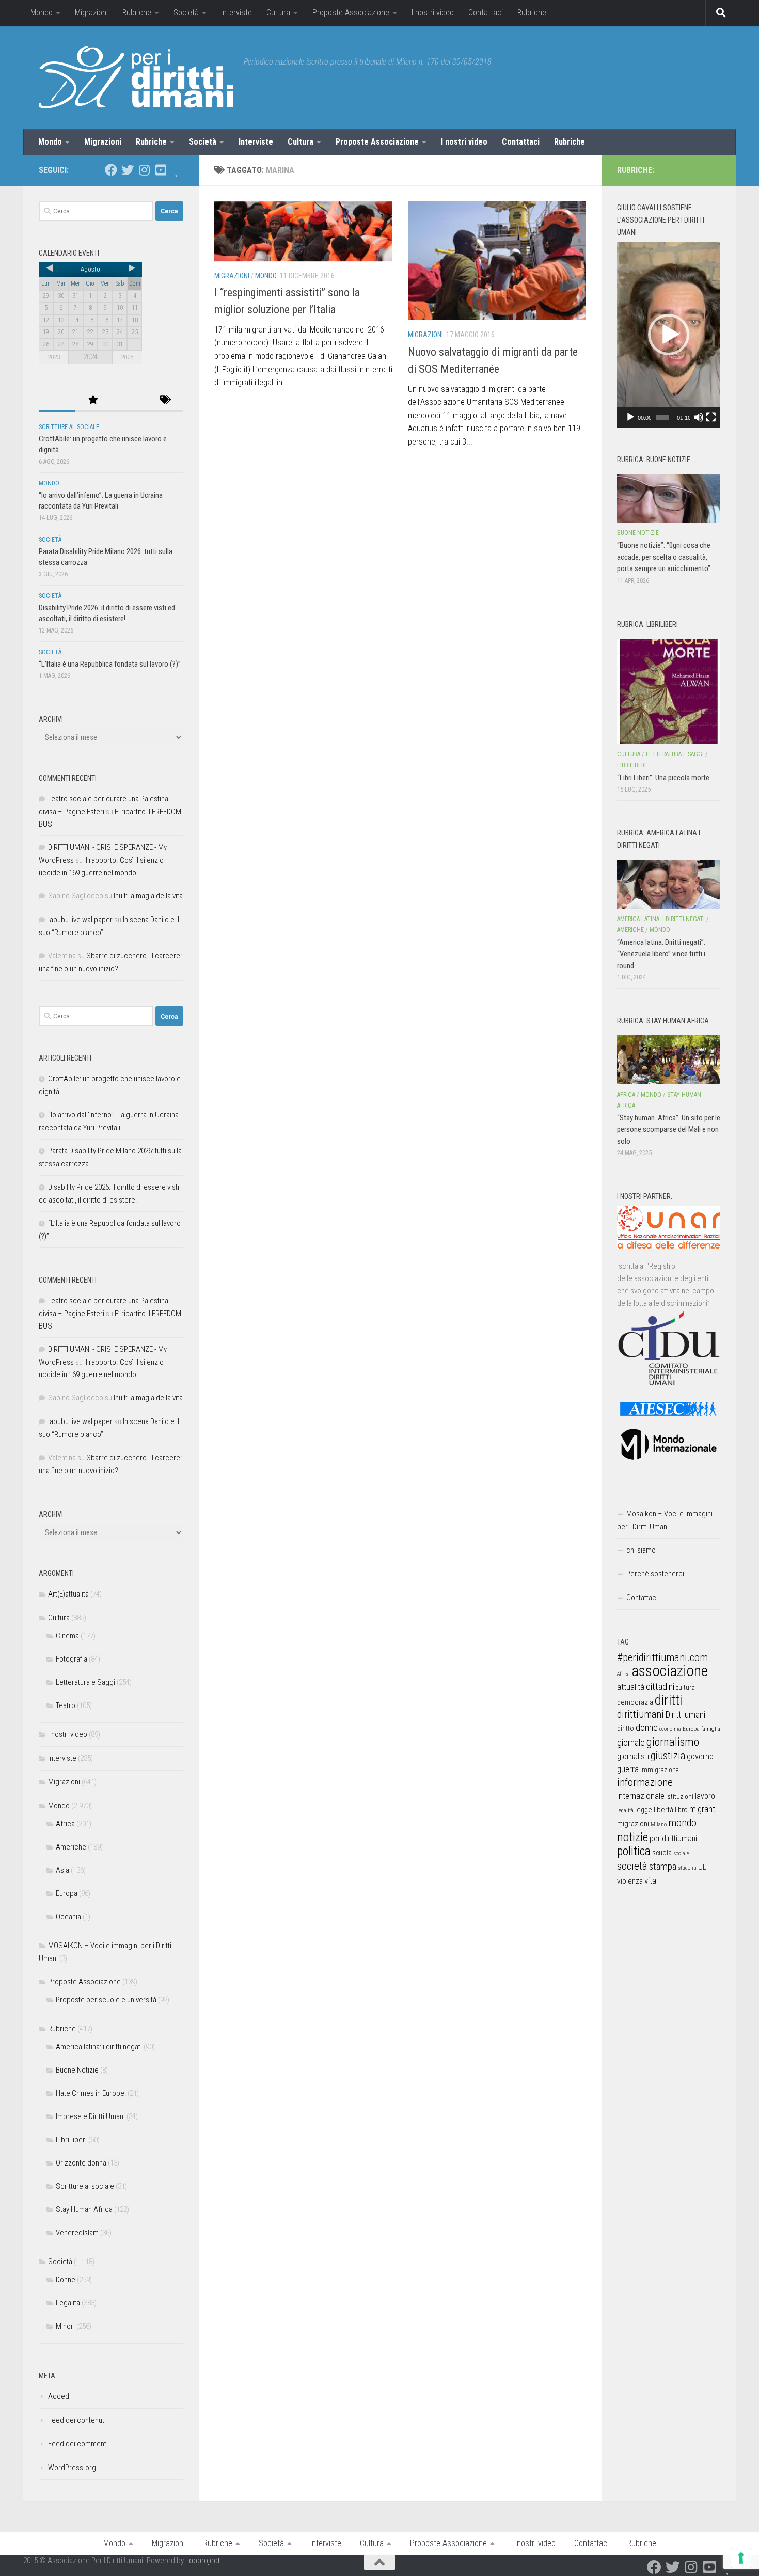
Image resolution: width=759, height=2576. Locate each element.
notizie (632, 1837)
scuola (662, 1853)
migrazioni (633, 1824)
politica (634, 1851)
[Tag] (165, 400)
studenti (687, 1868)
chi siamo (641, 1550)
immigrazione (659, 1770)
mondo (682, 1823)
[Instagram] (144, 170)
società (632, 1866)
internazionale (641, 1796)
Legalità (68, 2303)
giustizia (668, 1756)
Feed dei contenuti (77, 2420)
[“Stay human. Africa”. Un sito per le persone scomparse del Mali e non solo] (669, 1060)
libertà (663, 1810)
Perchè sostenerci (655, 1574)
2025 (127, 357)
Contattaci (486, 13)
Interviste (236, 13)
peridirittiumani (673, 1838)
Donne (66, 2280)
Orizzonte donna (81, 2163)
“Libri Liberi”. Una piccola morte (663, 778)
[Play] (630, 417)
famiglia (711, 1729)
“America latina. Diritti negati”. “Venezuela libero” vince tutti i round (661, 954)
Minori (65, 2326)
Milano (659, 1824)
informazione (645, 1782)
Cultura (278, 13)
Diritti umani (685, 1715)
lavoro (705, 1796)
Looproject (203, 2561)
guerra (628, 1769)
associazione (670, 1671)
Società (186, 13)
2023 (54, 357)
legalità (625, 1810)
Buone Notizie (77, 2070)
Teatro (66, 1705)
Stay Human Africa (84, 2209)
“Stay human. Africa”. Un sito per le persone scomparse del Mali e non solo (669, 1129)
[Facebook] (111, 170)
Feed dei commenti (78, 2444)
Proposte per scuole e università (106, 2000)
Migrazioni (91, 13)
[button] (669, 335)
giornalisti (633, 1756)
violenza (630, 1881)
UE (702, 1867)
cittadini (660, 1687)
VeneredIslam (77, 2233)
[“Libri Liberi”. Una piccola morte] (669, 691)
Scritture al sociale (69, 427)
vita (650, 1880)
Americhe (71, 1847)
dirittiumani (641, 1714)
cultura (685, 1688)
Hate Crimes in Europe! (91, 2093)
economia (670, 1729)
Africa (65, 1824)
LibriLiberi (71, 2140)
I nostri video (433, 13)
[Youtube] (161, 170)
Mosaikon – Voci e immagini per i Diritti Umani (665, 1520)
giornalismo (673, 1742)
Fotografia (72, 1659)
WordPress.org (72, 2468)
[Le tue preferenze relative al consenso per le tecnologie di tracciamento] (741, 2558)
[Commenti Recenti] (129, 400)
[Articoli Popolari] (93, 400)
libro (681, 1810)
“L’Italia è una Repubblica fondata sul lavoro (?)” (110, 664)
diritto (626, 1728)
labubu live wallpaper (80, 920)
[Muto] (699, 417)
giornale (631, 1742)
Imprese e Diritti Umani (90, 2116)
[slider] (662, 417)
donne (647, 1727)
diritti (668, 1700)
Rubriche (137, 13)
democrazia (635, 1702)
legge (644, 1810)
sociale (681, 1853)
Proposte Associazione (351, 13)
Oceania (68, 1917)
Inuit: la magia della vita (148, 896)
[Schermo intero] (711, 417)
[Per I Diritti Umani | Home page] (136, 77)
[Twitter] (128, 170)
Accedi (59, 2396)
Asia (62, 1870)
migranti (703, 1809)
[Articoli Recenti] (57, 400)
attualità (631, 1687)
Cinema (67, 1636)
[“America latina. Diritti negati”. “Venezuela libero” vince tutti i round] (669, 884)
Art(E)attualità (68, 1594)
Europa (67, 1893)
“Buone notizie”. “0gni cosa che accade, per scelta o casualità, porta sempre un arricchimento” (664, 557)
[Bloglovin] (177, 170)
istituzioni (680, 1797)
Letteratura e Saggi (85, 1682)
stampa (663, 1866)
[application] (669, 335)
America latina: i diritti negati (99, 2047)
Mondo (42, 13)
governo (700, 1756)
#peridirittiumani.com (662, 1657)
